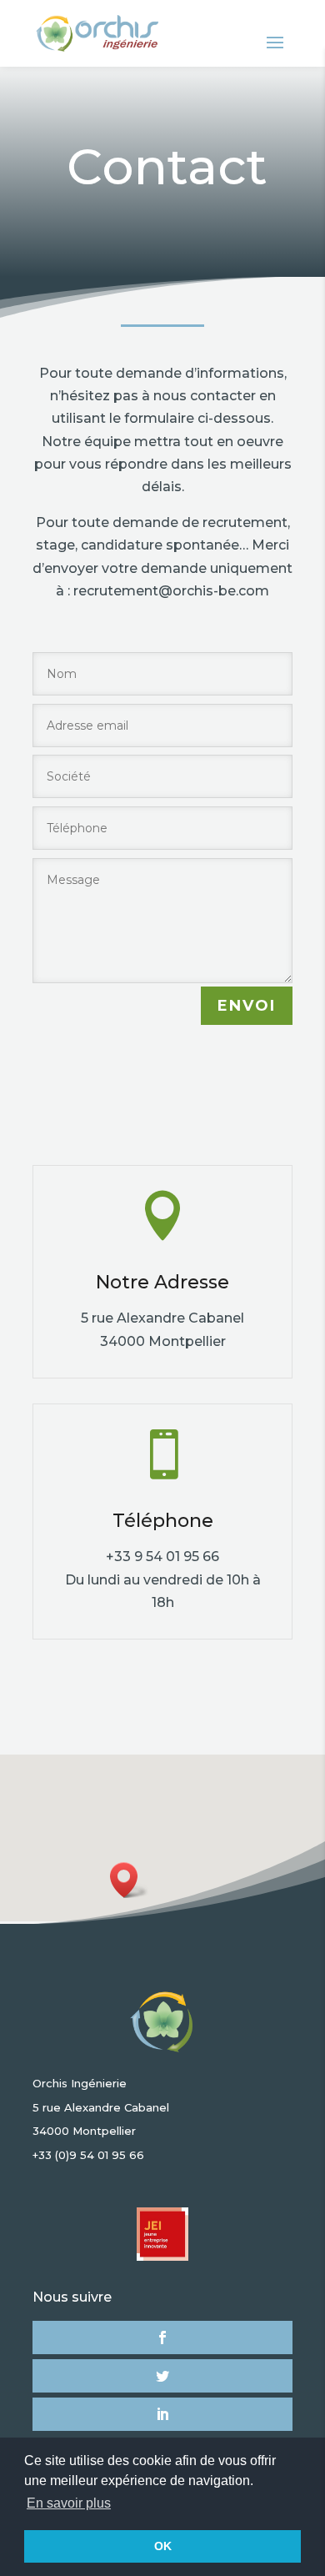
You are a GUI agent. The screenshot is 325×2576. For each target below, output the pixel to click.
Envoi (247, 1006)
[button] (129, 1880)
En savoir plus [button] (69, 2503)
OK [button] (163, 2546)
